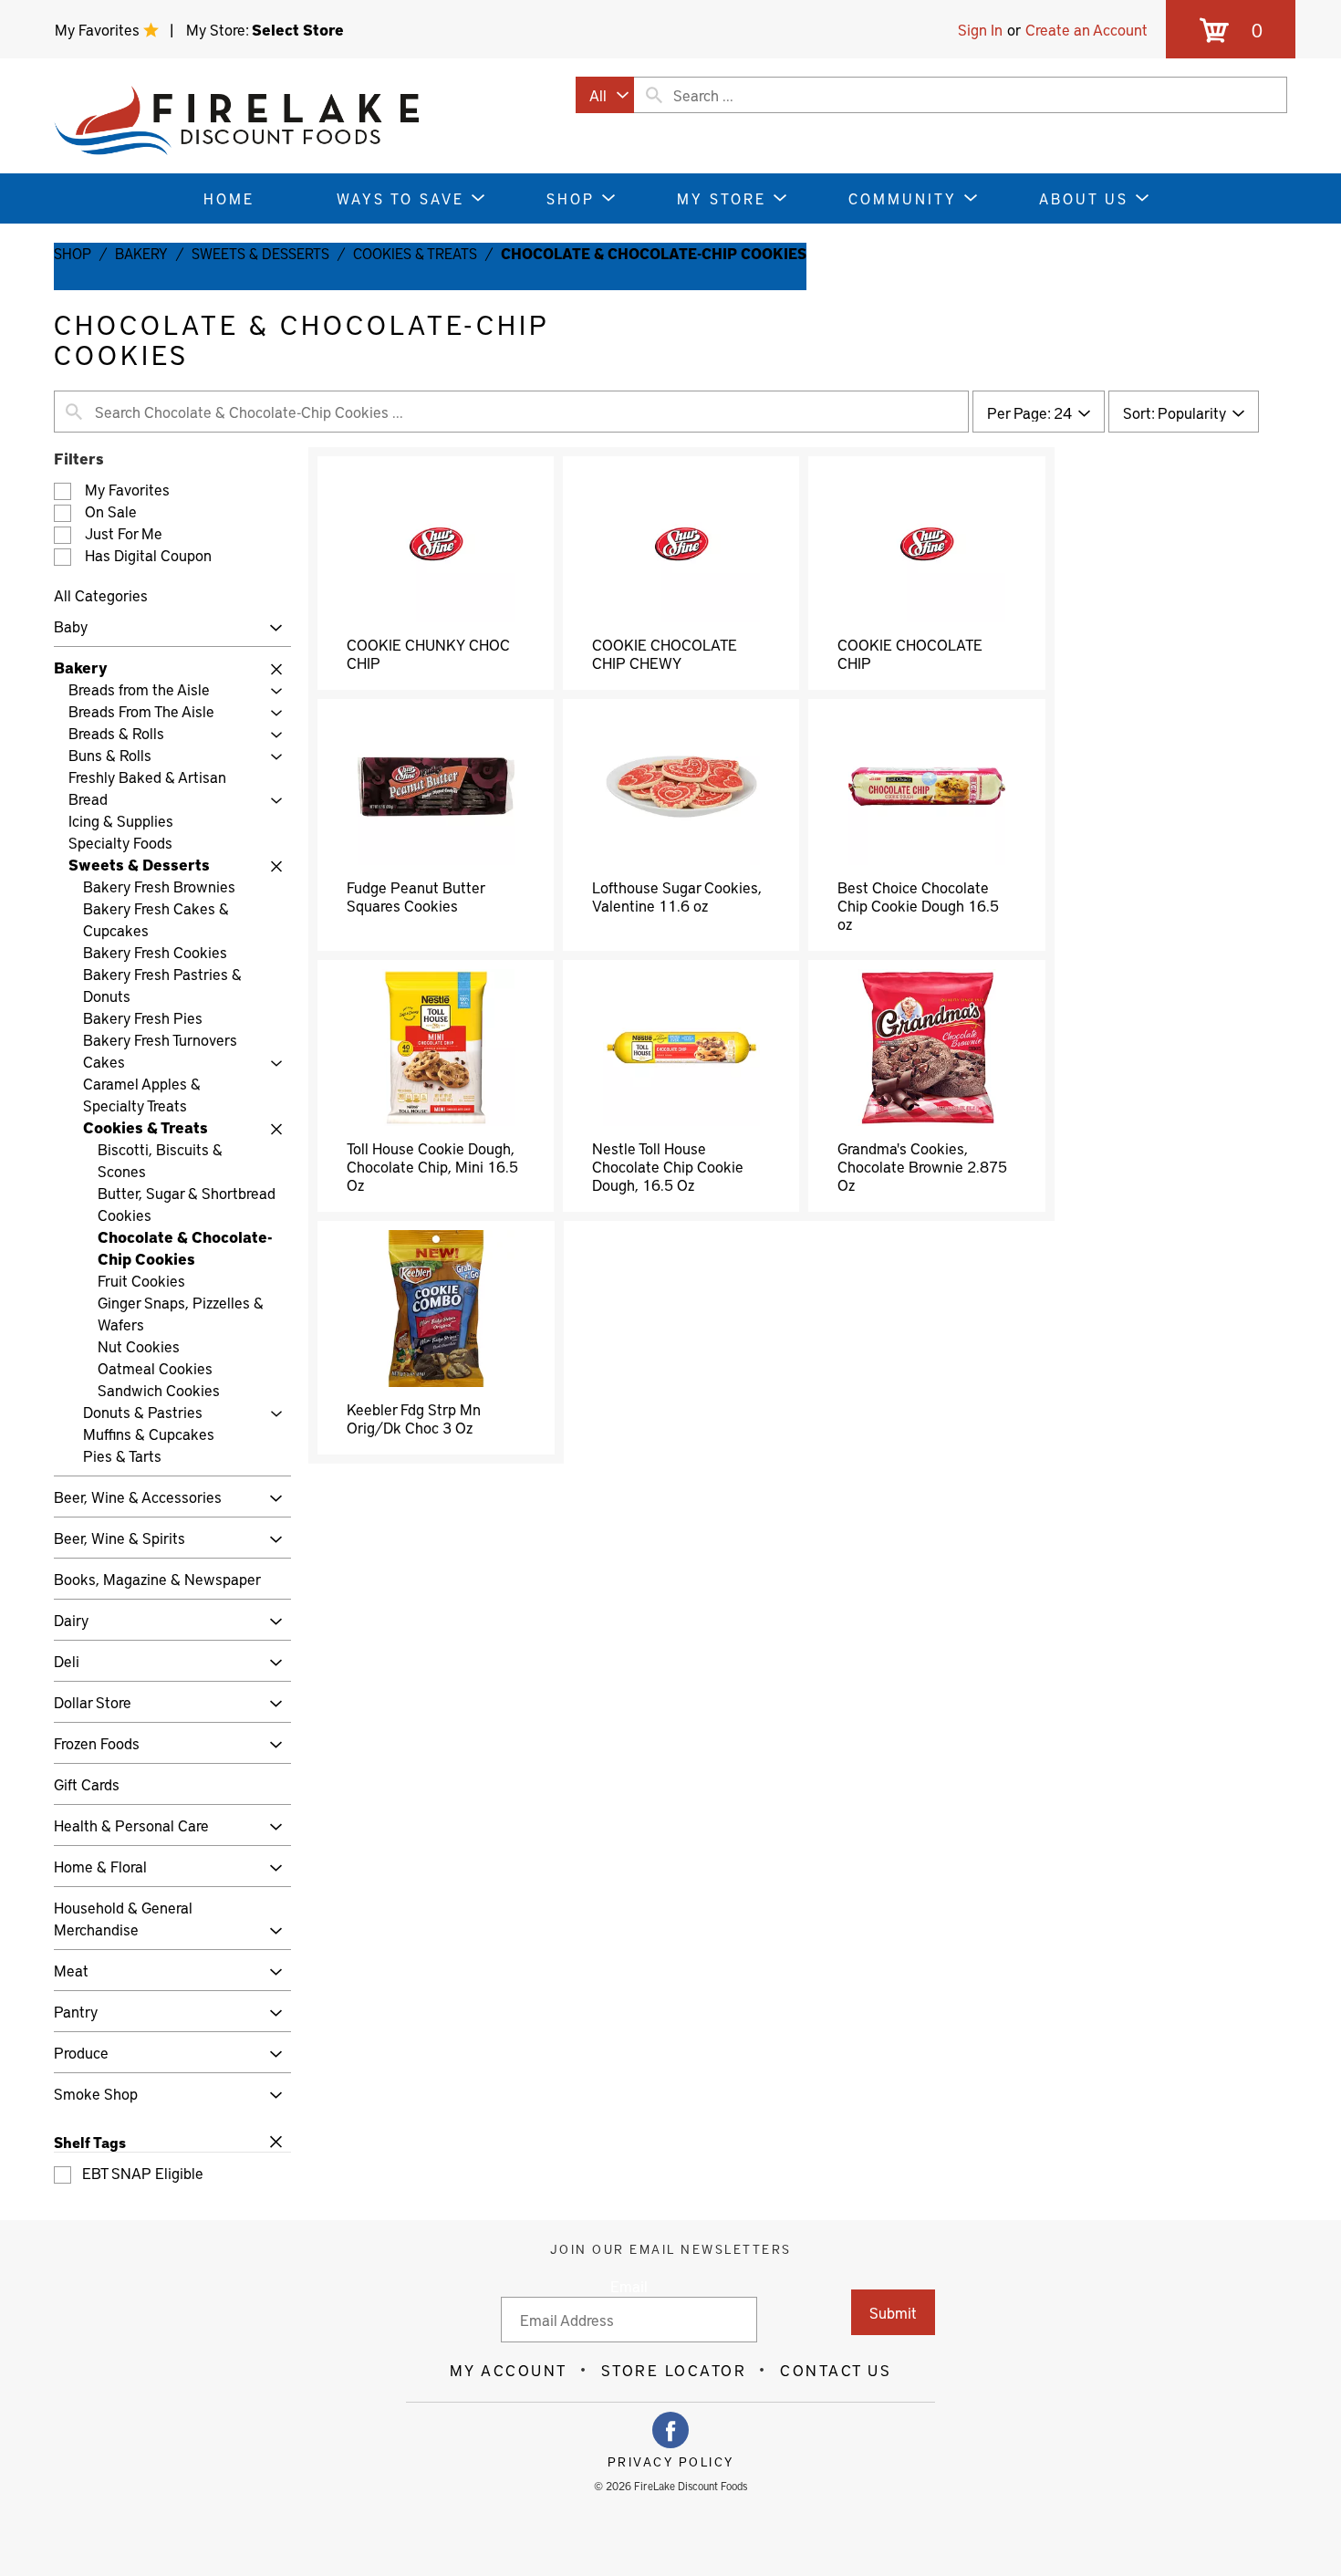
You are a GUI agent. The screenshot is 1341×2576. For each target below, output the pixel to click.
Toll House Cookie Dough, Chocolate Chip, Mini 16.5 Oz (432, 1166)
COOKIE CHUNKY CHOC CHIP (428, 653)
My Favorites (99, 29)
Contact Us (836, 2370)
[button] (271, 628)
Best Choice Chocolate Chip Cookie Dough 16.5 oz (918, 905)
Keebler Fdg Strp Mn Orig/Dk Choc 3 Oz (414, 1418)
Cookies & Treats (415, 253)
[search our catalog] (654, 95)
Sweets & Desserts (260, 253)
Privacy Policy (671, 2462)
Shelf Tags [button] (90, 2142)
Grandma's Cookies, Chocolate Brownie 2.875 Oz (922, 1166)
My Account (509, 2370)
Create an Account (1086, 29)
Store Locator (674, 2370)
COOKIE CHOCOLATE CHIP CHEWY (665, 653)
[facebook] (670, 2430)
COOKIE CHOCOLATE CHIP (910, 653)
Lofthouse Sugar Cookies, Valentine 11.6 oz (677, 896)
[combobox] (605, 95)
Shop (73, 253)
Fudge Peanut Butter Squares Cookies (416, 896)
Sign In (980, 29)
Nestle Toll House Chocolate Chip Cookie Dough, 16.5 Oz (668, 1166)
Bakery (141, 253)
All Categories (101, 595)
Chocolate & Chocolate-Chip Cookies (654, 253)
